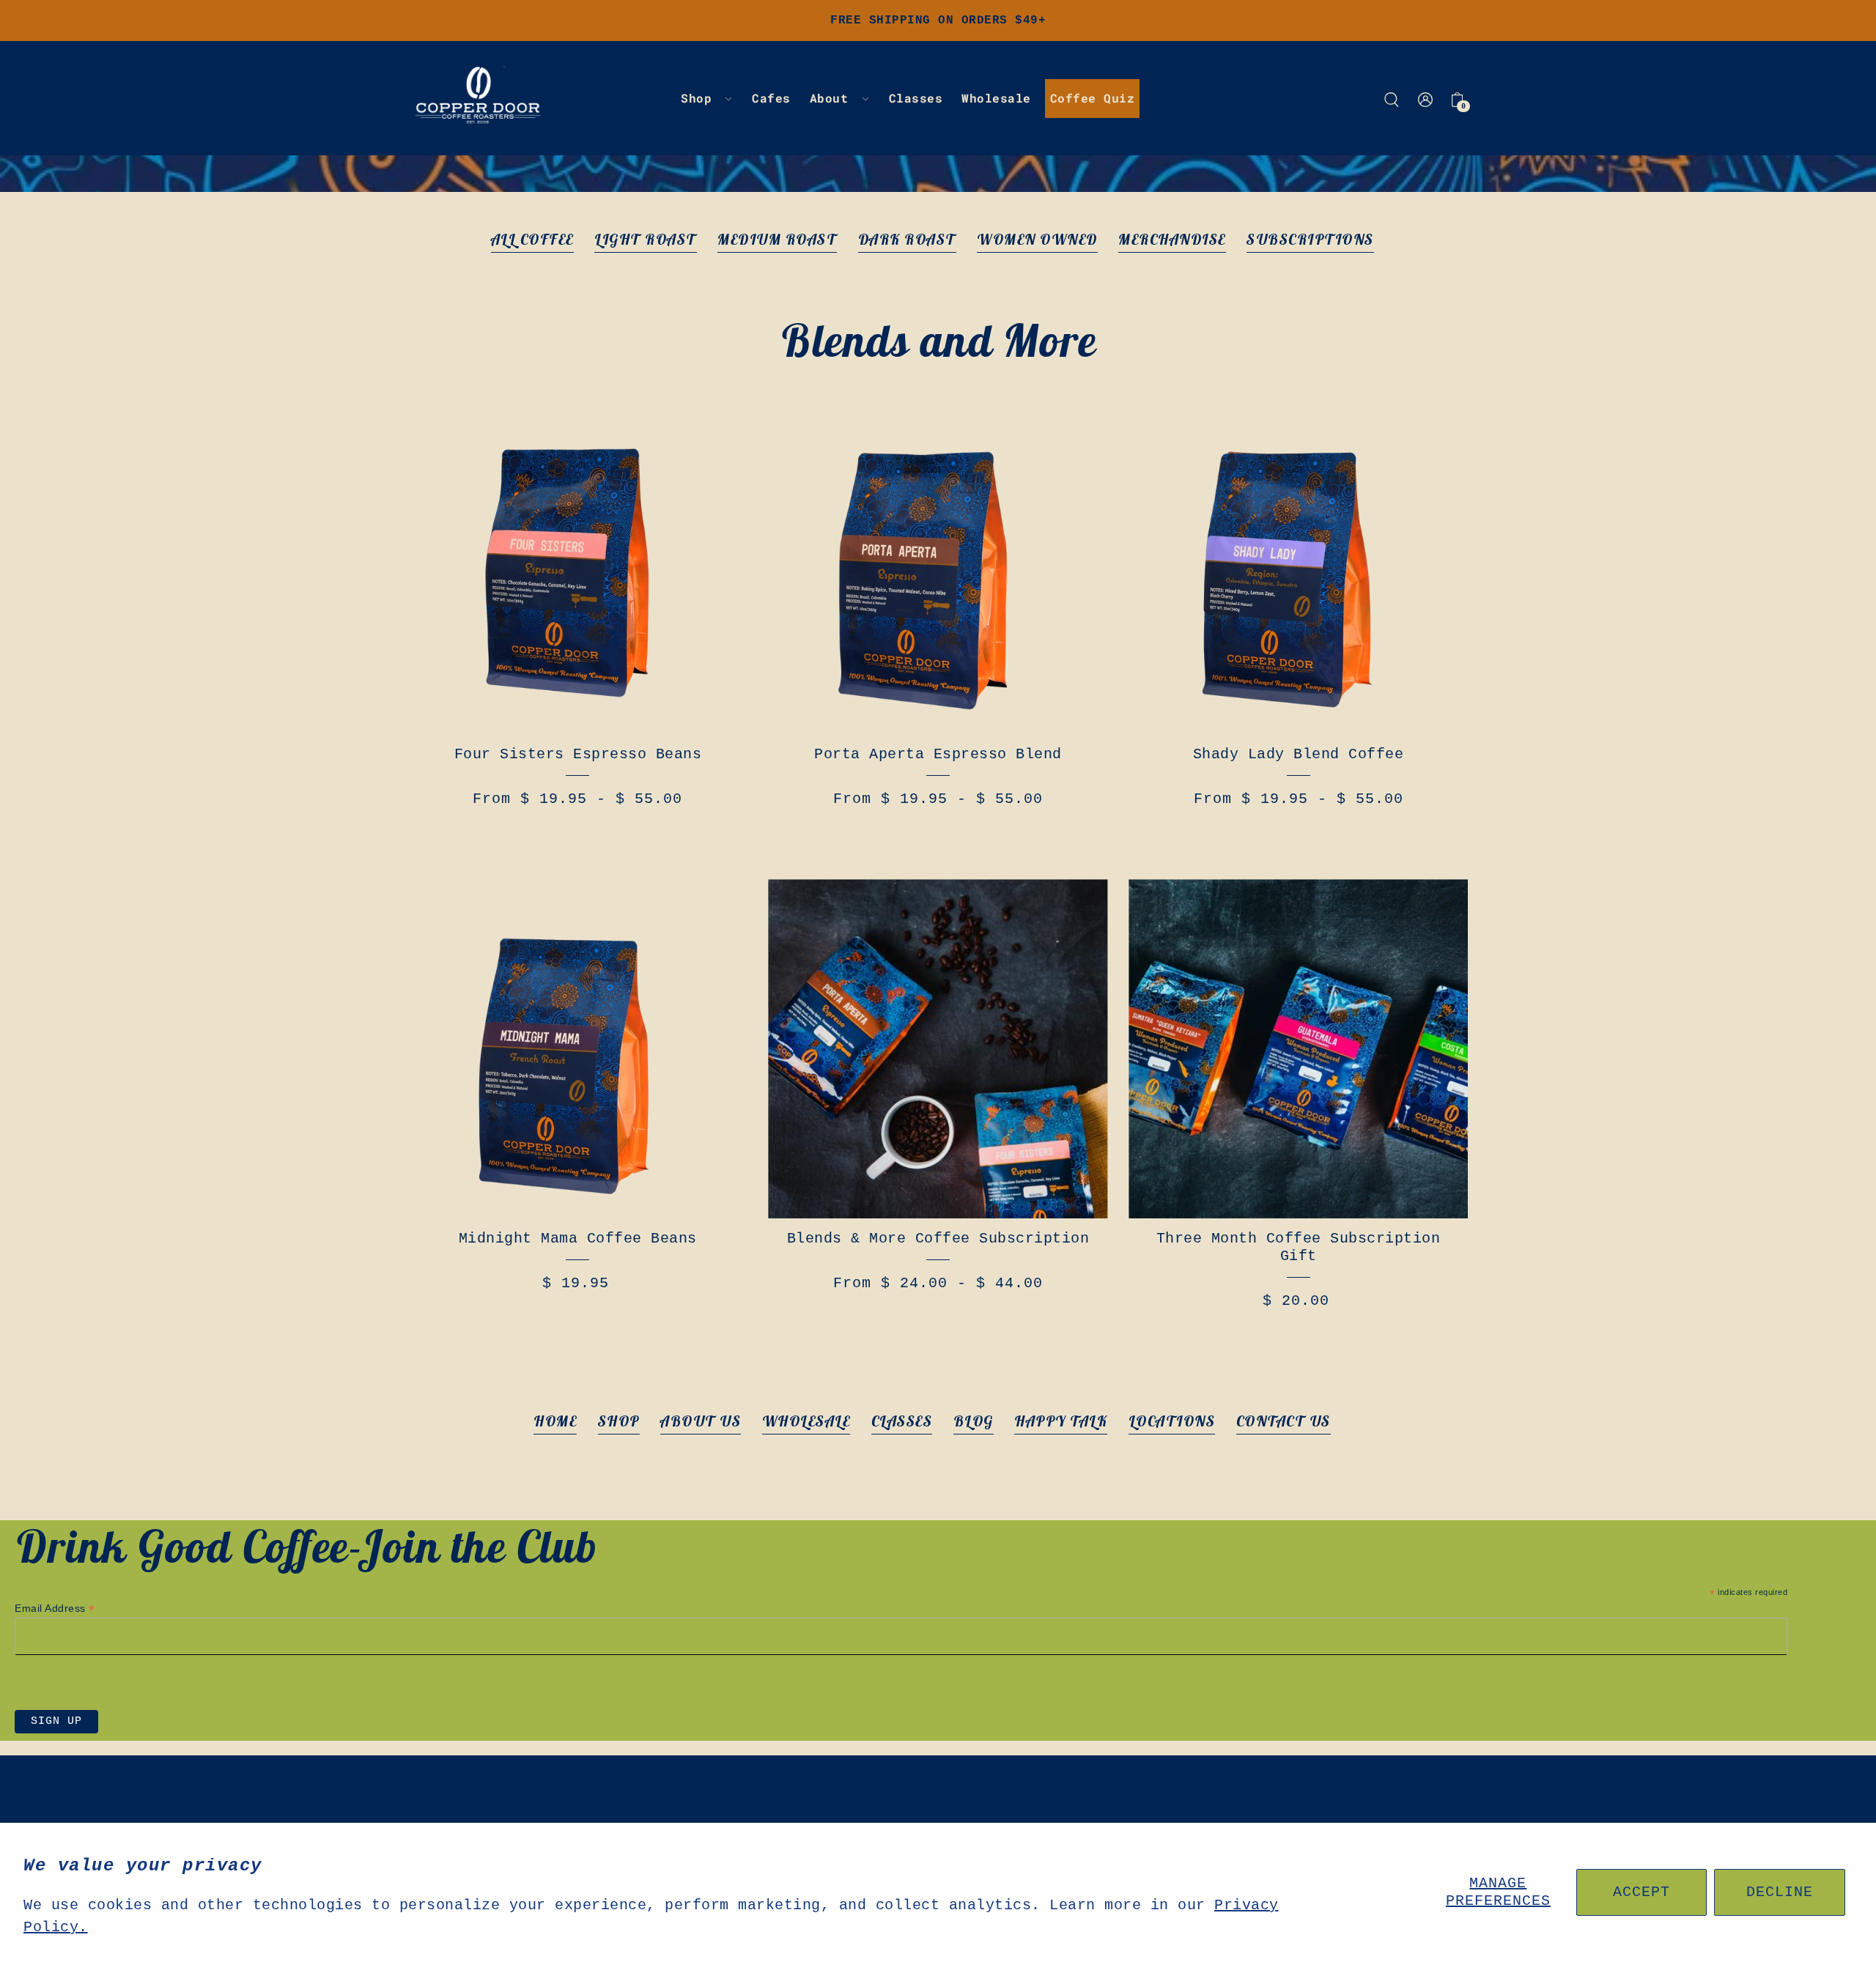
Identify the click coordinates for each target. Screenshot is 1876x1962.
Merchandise (1172, 239)
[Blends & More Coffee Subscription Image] (938, 1049)
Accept (1641, 1892)
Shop (619, 1421)
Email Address (55, 1609)
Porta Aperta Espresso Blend (938, 754)
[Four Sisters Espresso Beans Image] (578, 564)
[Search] (1392, 98)
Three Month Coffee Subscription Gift (1299, 1247)
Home (555, 1421)
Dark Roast (907, 239)
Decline (1780, 1892)
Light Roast (646, 239)
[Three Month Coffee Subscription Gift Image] (1298, 1049)
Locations (1172, 1421)
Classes (902, 1421)
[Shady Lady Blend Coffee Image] (1298, 564)
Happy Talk (1061, 1421)
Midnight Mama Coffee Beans (578, 1239)
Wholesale (806, 1421)
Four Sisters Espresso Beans (578, 754)
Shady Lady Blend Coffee (1299, 754)
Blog (974, 1421)
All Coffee (532, 239)
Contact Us (1284, 1421)
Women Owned (1037, 239)
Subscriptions (1310, 239)
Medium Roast (777, 239)
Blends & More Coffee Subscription (938, 1239)
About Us (701, 1421)
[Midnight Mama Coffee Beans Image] (578, 1049)
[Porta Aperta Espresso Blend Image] (938, 564)
